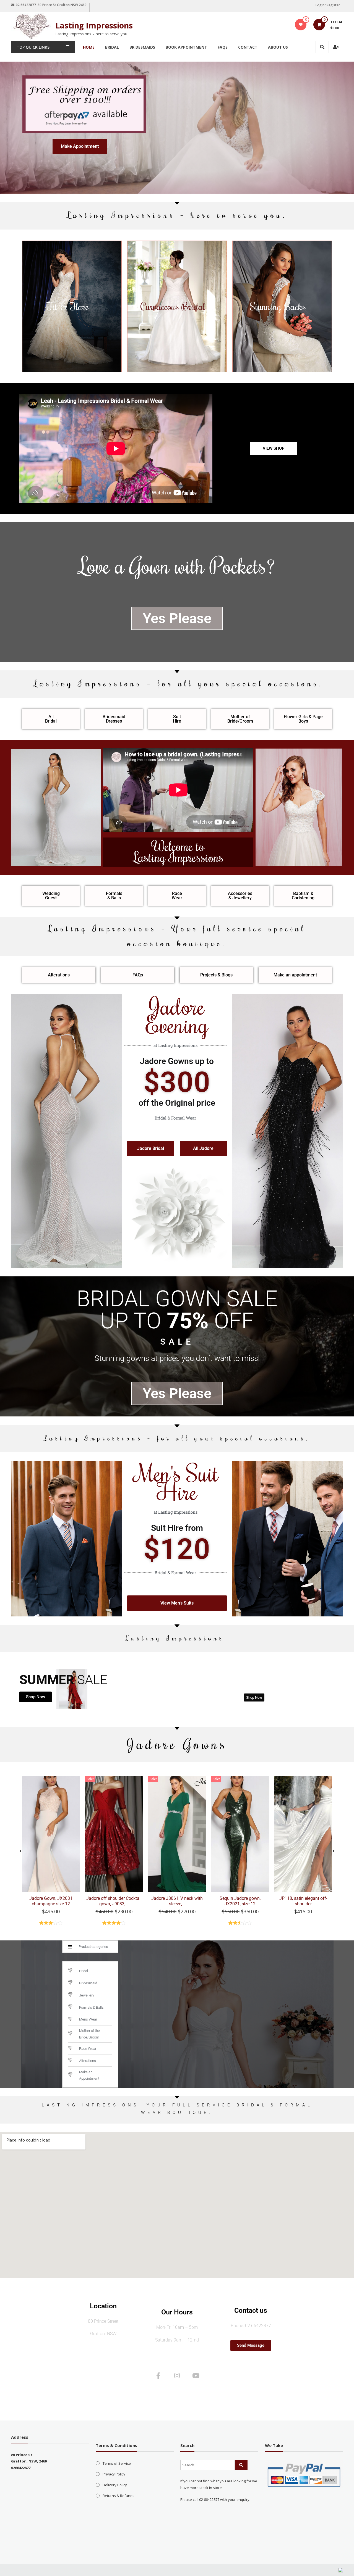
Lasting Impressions (94, 25)
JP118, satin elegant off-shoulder (303, 1901)
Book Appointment (186, 47)
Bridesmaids (142, 47)
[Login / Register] (336, 47)
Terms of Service (117, 2463)
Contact (248, 47)
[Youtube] (196, 2375)
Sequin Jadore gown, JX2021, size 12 (240, 1901)
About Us (278, 47)
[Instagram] (177, 2375)
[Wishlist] (301, 25)
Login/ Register (328, 5)
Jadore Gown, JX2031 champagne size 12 (51, 1901)
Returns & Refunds (119, 2496)
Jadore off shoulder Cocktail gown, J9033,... (114, 1901)
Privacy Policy (114, 2474)
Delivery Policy (115, 2485)
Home (89, 47)
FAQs (223, 47)
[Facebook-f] (158, 2375)
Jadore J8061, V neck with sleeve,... (177, 1901)
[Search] (241, 2465)
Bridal (112, 47)
